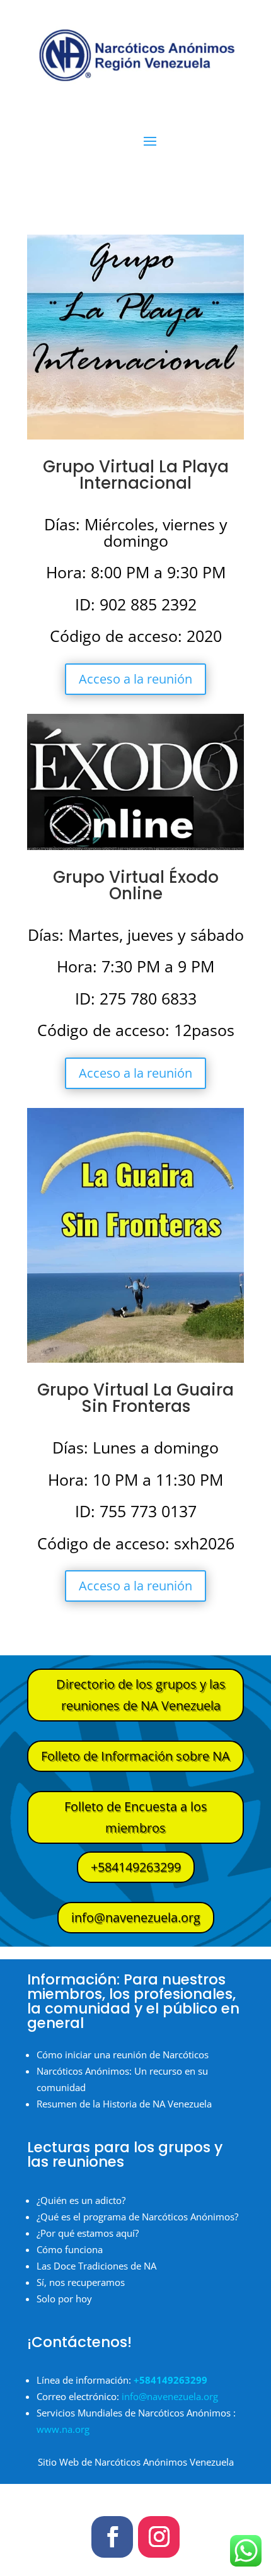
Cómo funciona (70, 2249)
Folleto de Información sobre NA (135, 1756)
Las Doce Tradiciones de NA (96, 2266)
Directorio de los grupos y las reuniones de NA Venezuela (141, 1695)
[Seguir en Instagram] (159, 2537)
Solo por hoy (64, 2299)
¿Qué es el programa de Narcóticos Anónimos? (137, 2217)
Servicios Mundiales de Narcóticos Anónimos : (136, 2413)
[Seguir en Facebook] (112, 2537)
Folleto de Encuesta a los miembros (136, 1817)
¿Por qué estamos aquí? (88, 2233)
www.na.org (63, 2429)
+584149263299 (136, 1867)
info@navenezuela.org (136, 1917)
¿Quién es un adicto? (81, 2200)
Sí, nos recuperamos (81, 2282)
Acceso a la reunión (135, 679)
